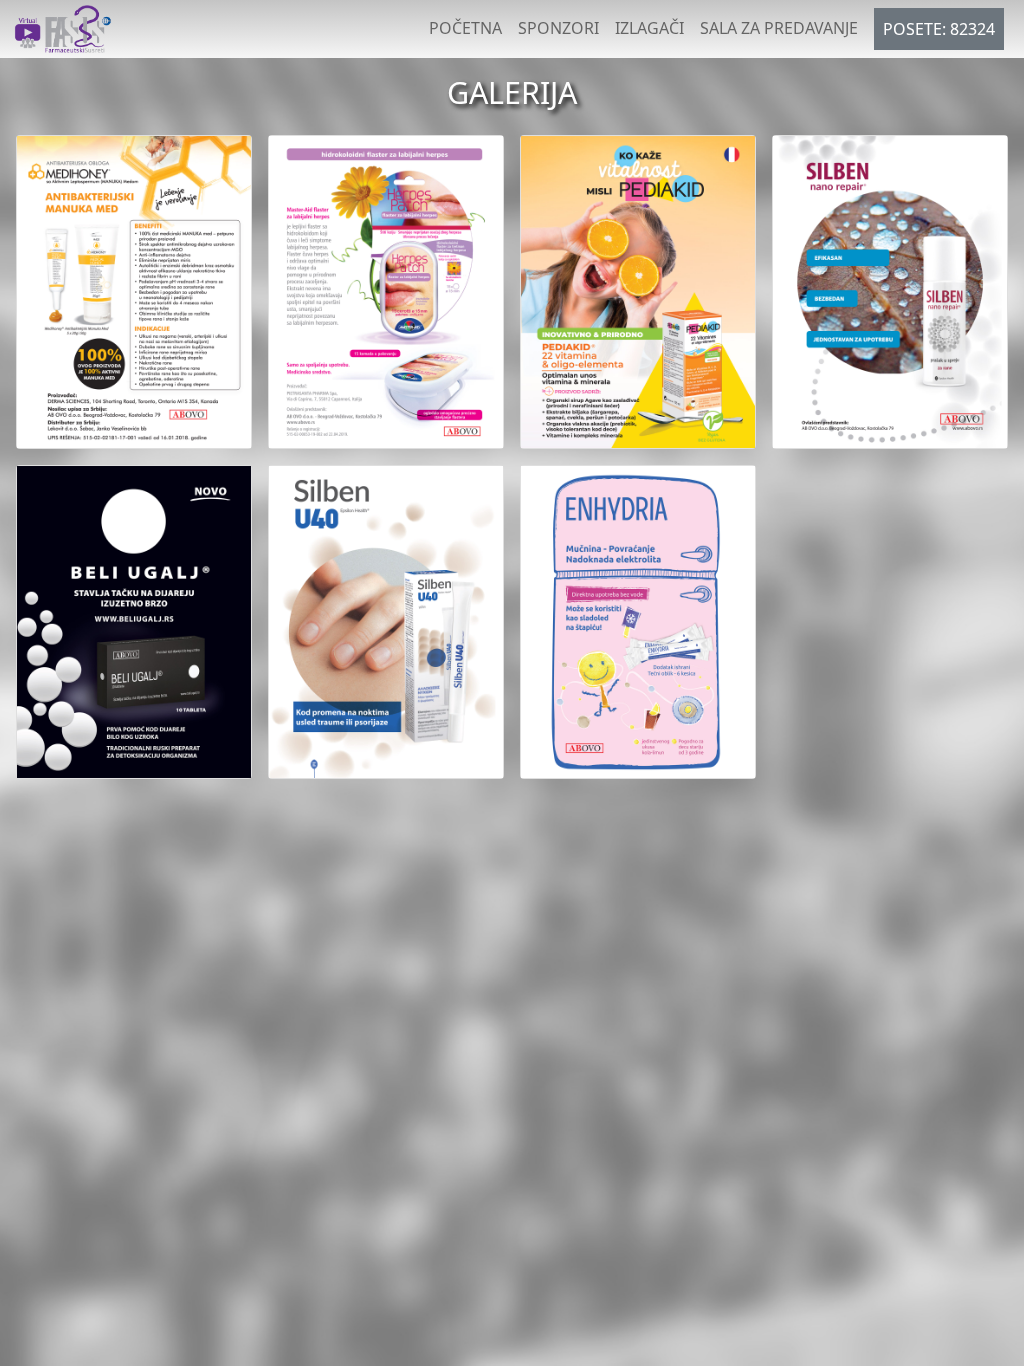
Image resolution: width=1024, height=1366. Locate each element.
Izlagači (649, 28)
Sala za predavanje (779, 28)
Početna (465, 28)
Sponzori (558, 28)
